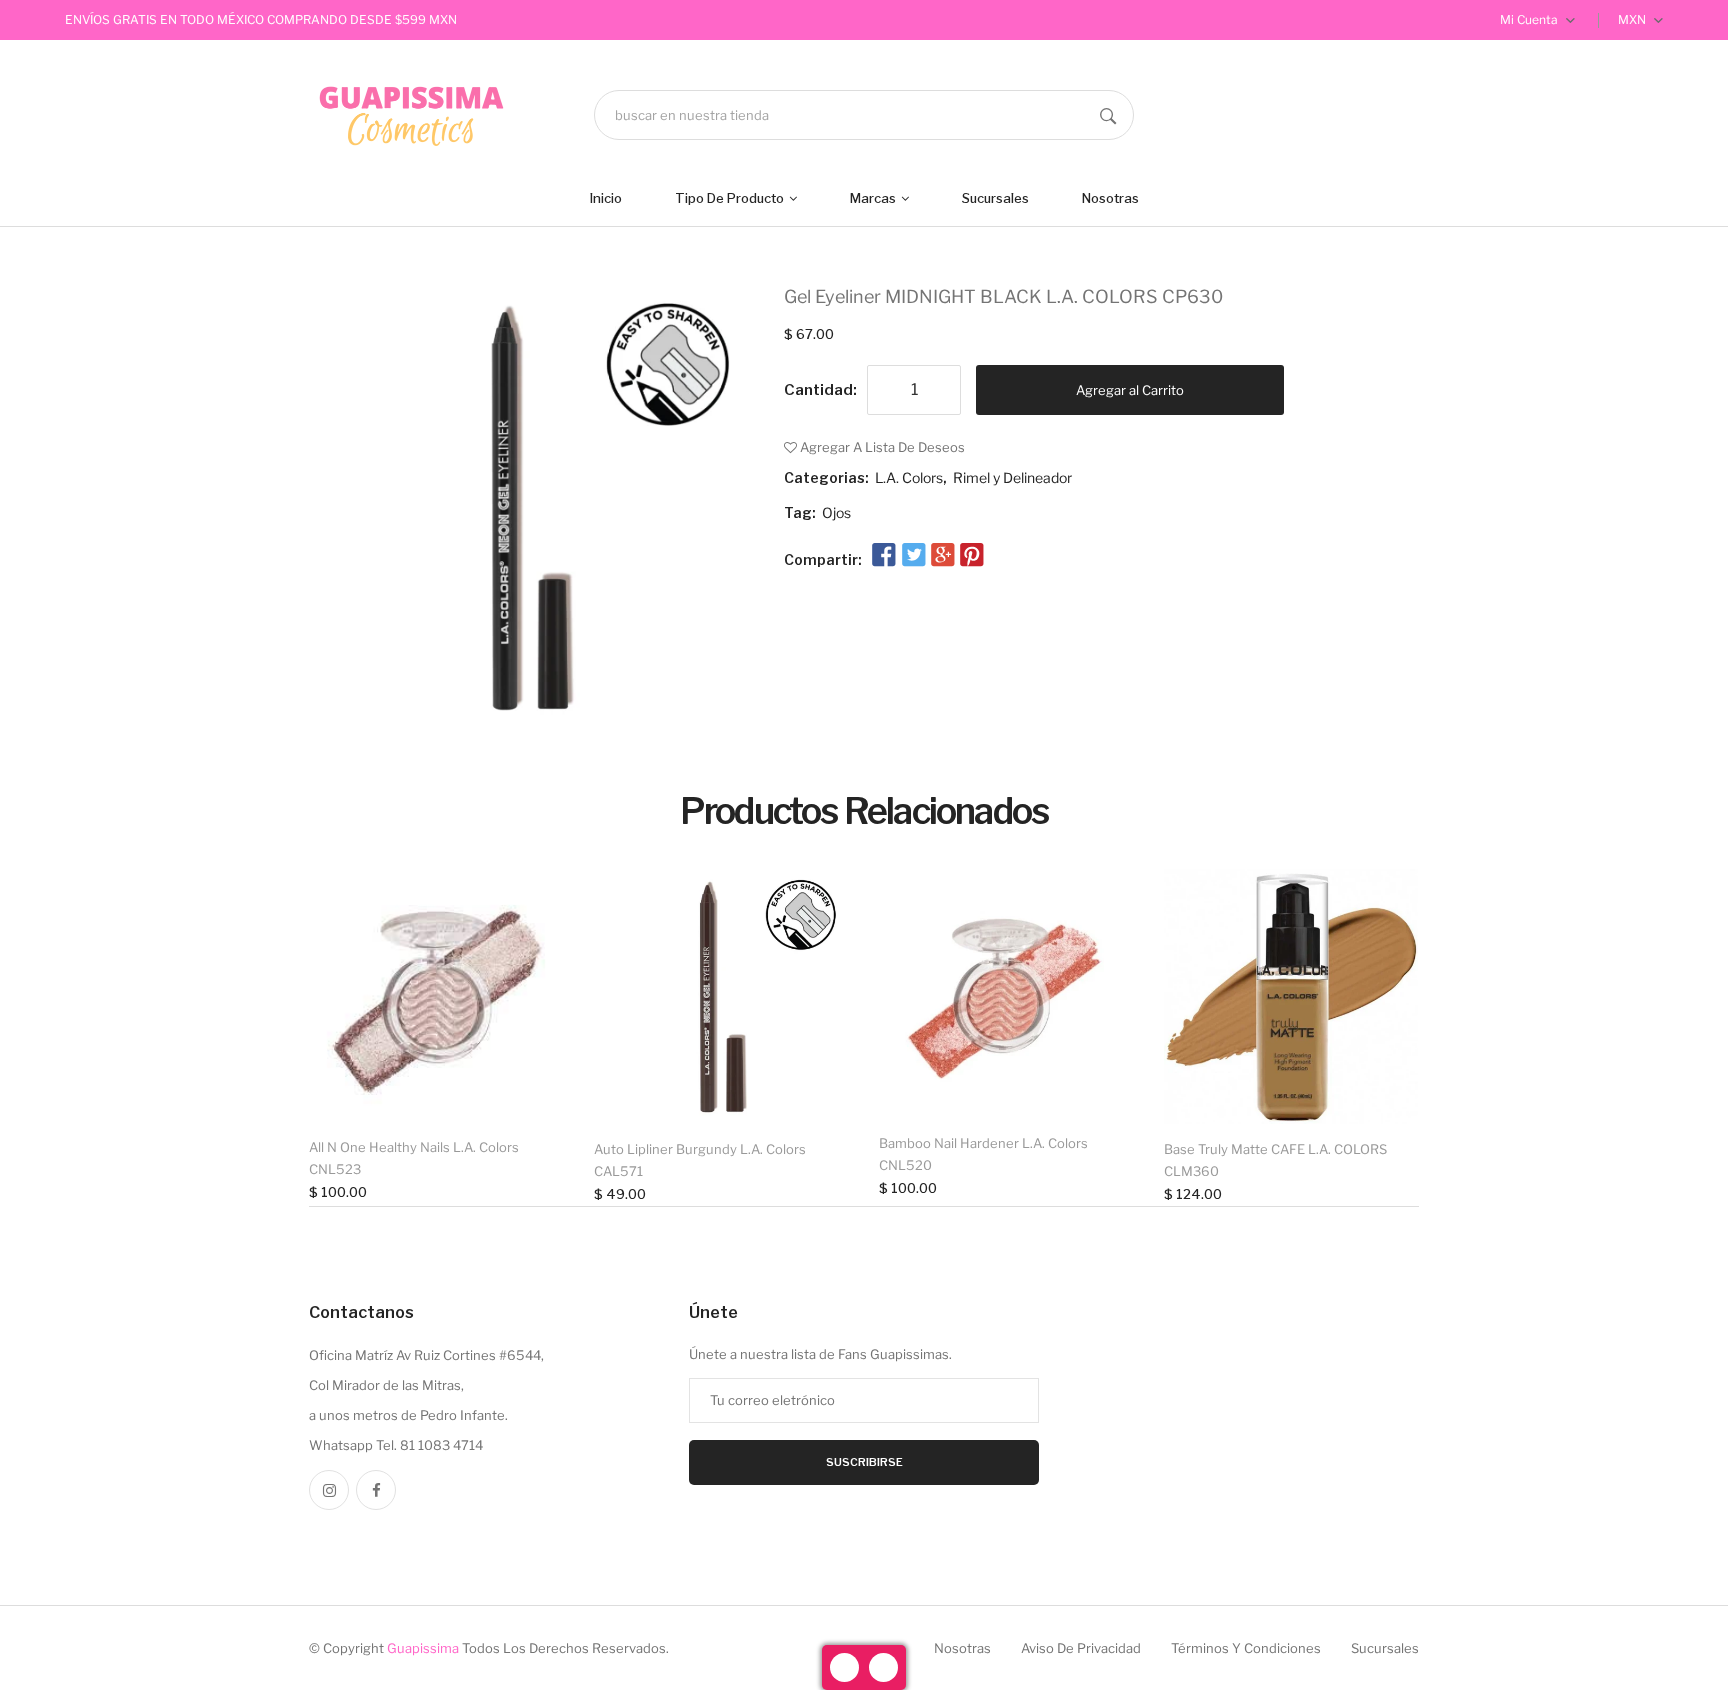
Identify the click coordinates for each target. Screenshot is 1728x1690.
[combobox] (864, 115)
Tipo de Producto (731, 198)
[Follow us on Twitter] (913, 556)
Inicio (606, 198)
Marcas (874, 198)
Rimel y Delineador (1012, 477)
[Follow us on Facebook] (884, 556)
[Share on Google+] (943, 556)
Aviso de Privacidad (1081, 1648)
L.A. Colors (909, 477)
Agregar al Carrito (1130, 390)
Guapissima (423, 1648)
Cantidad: (820, 390)
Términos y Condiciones (1246, 1648)
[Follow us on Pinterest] (972, 556)
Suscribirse (864, 1462)
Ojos (836, 512)
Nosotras (1110, 198)
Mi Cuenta (1530, 19)
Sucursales (995, 198)
